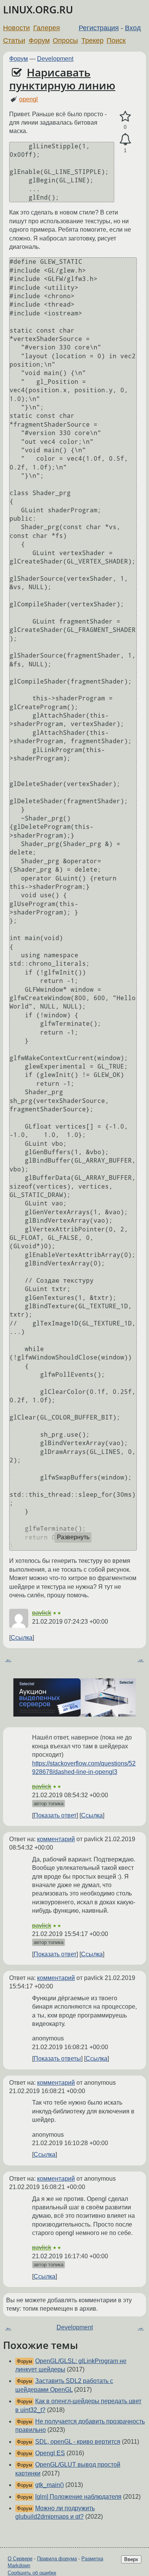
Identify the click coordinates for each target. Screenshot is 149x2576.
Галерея (47, 28)
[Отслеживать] (125, 140)
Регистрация (99, 28)
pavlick (42, 1613)
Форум (39, 41)
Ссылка (22, 1638)
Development (55, 59)
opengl (28, 99)
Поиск (116, 41)
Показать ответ (55, 1815)
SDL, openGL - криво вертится (78, 2442)
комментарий (56, 1839)
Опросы (65, 41)
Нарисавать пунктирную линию (62, 79)
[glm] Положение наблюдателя (78, 2497)
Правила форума (57, 2559)
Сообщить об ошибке (32, 2573)
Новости (16, 28)
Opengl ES (50, 2453)
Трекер (92, 41)
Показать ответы (57, 2059)
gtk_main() (49, 2485)
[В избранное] (125, 117)
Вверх (131, 2559)
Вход (133, 28)
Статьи (14, 41)
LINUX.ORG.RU (38, 10)
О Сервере (20, 2559)
